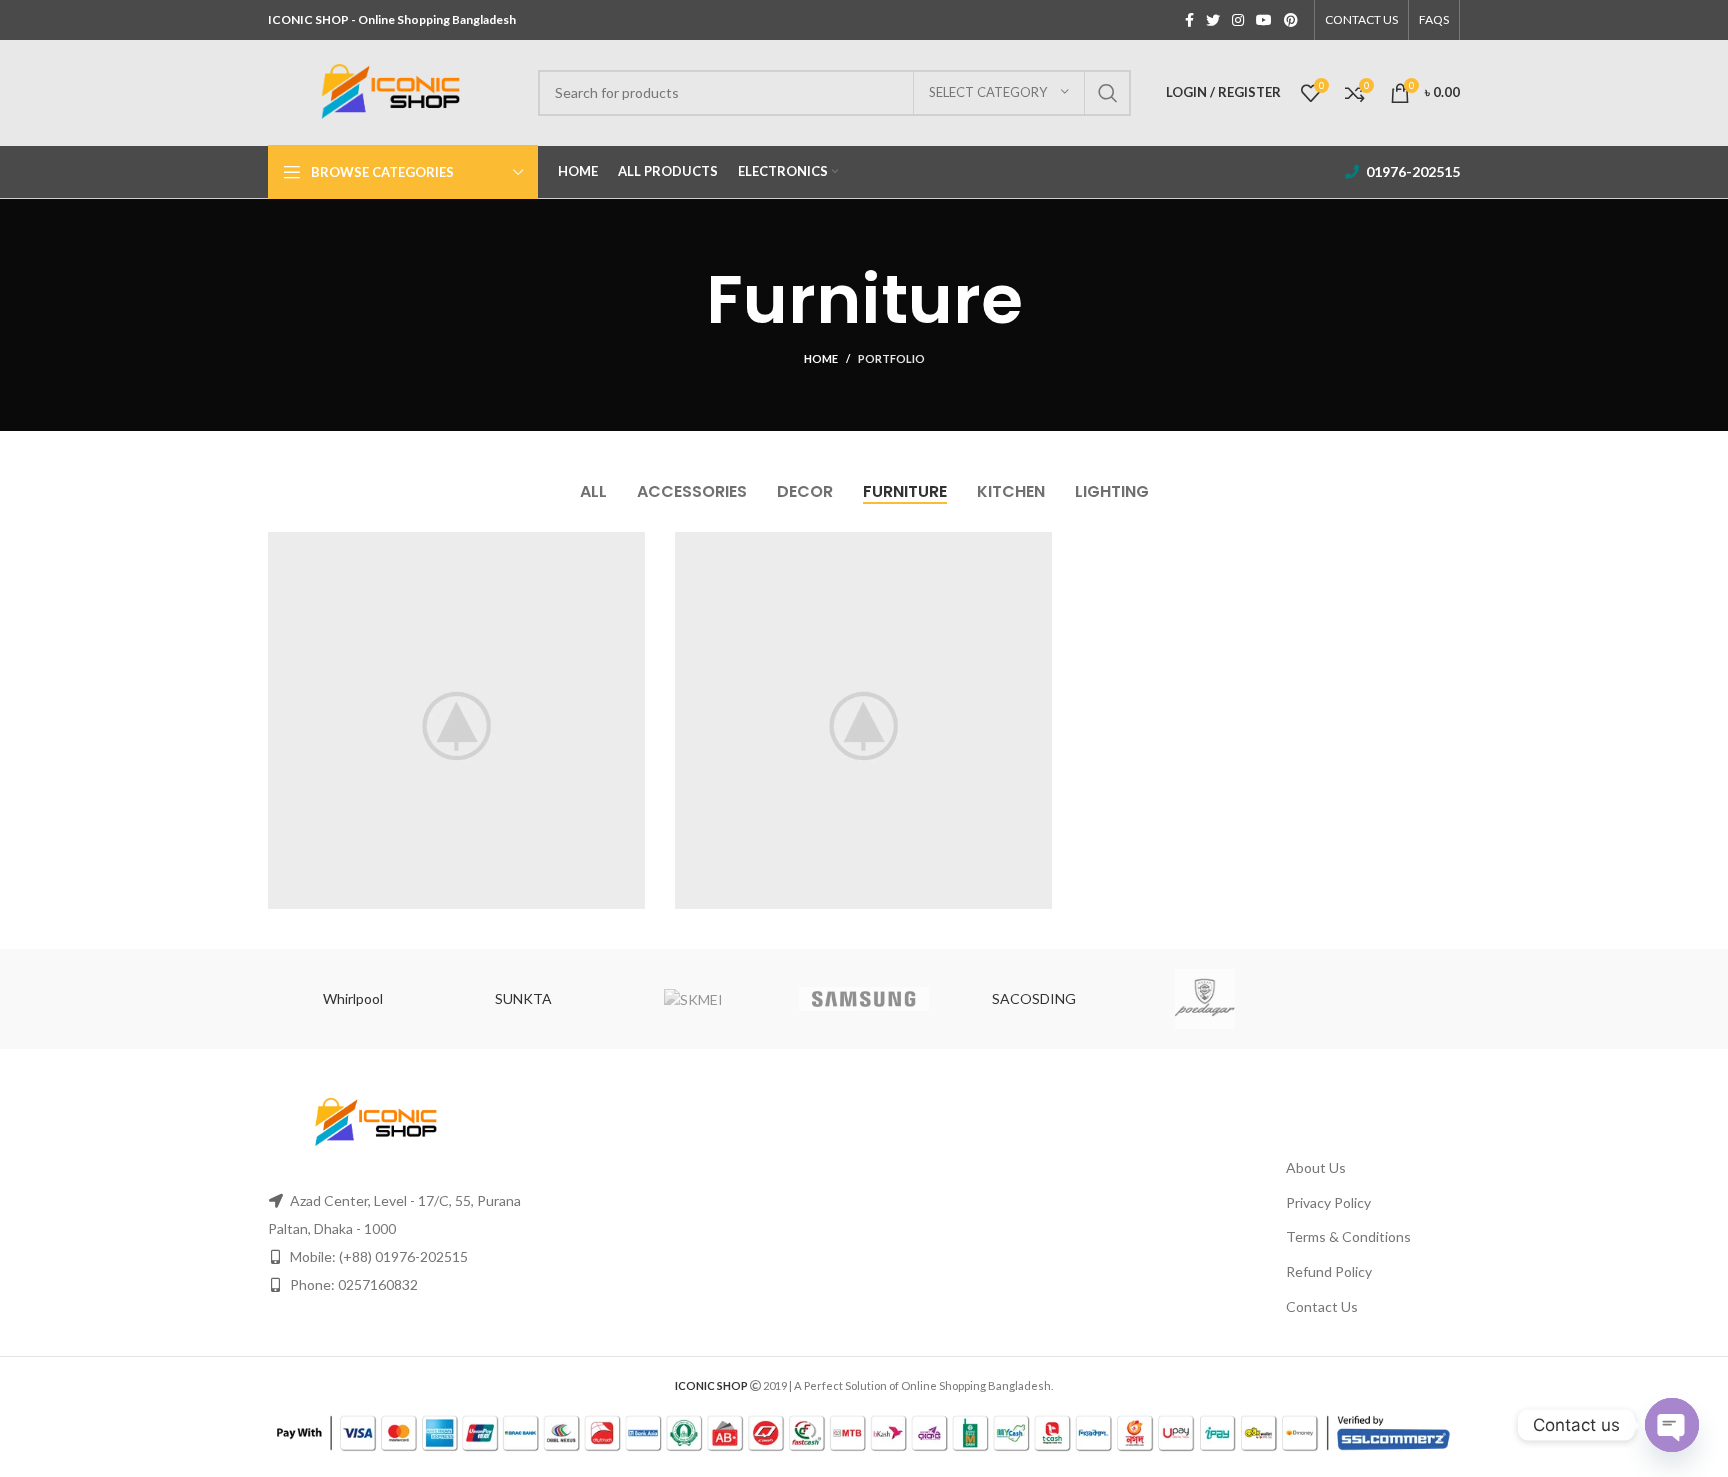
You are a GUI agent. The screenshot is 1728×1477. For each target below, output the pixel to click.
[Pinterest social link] (1291, 20)
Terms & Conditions (1348, 1236)
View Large (630, 547)
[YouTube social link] (1264, 20)
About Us (1316, 1167)
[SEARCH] (1108, 93)
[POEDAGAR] (1204, 999)
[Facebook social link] (1189, 20)
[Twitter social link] (1213, 20)
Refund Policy (1329, 1271)
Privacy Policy (1328, 1202)
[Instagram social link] (1238, 20)
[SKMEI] (694, 999)
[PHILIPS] (1375, 999)
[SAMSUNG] (864, 999)
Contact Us (1322, 1306)
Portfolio (891, 358)
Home (821, 358)
